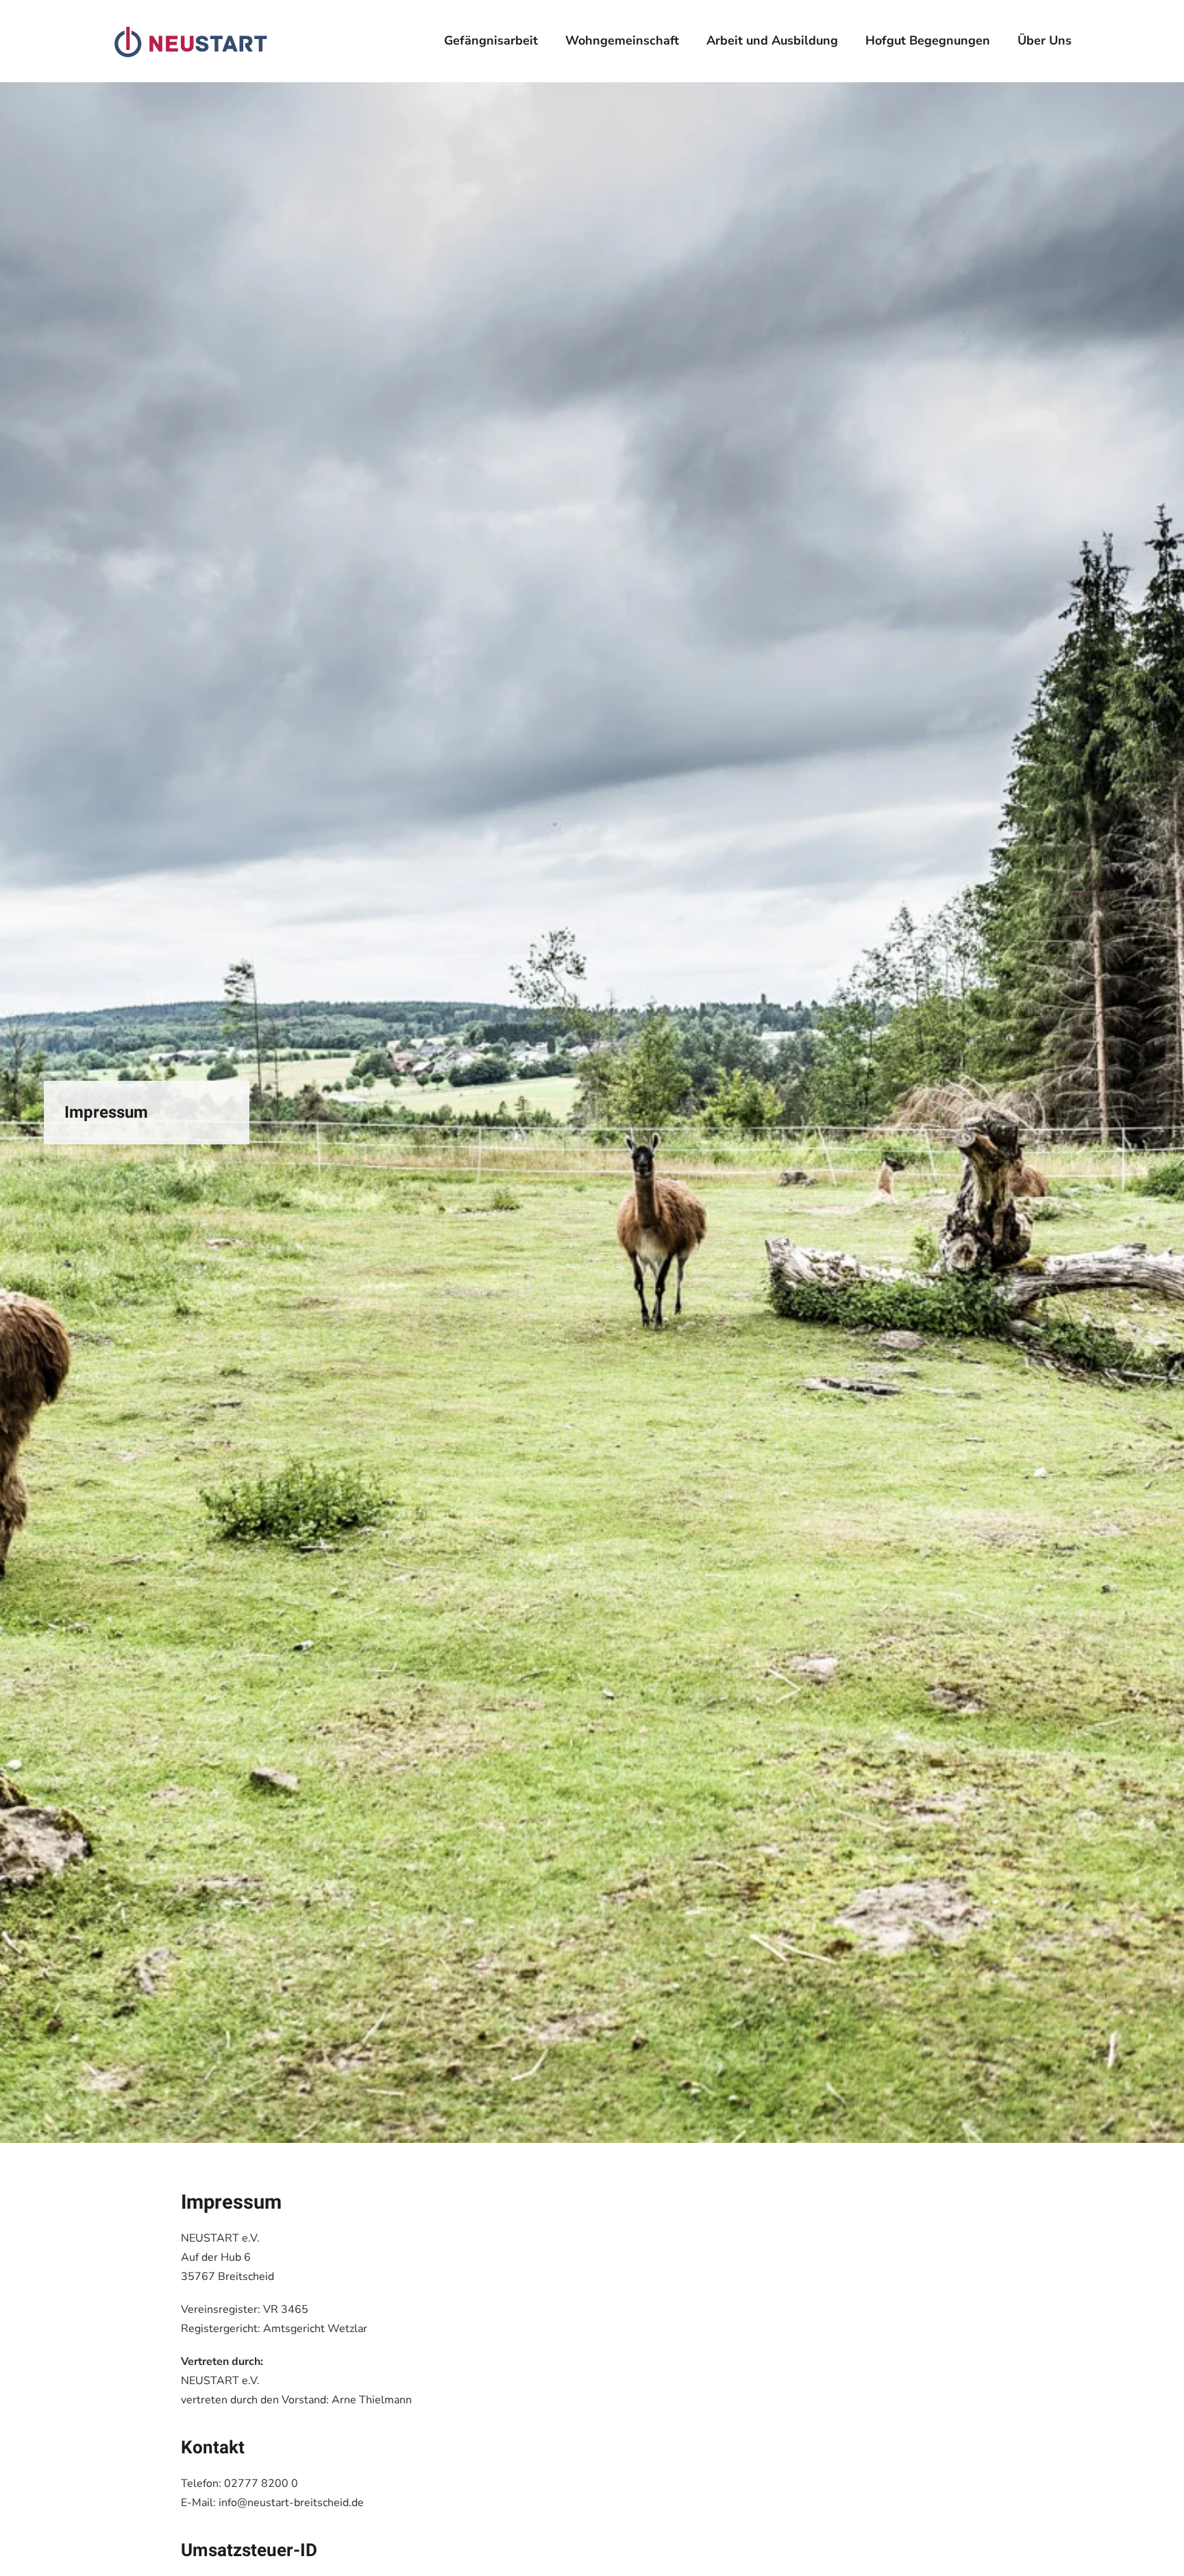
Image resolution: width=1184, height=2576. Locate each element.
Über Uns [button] (1045, 40)
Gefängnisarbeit (491, 40)
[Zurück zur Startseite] (191, 41)
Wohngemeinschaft (622, 40)
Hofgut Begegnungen (928, 40)
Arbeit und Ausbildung (772, 40)
